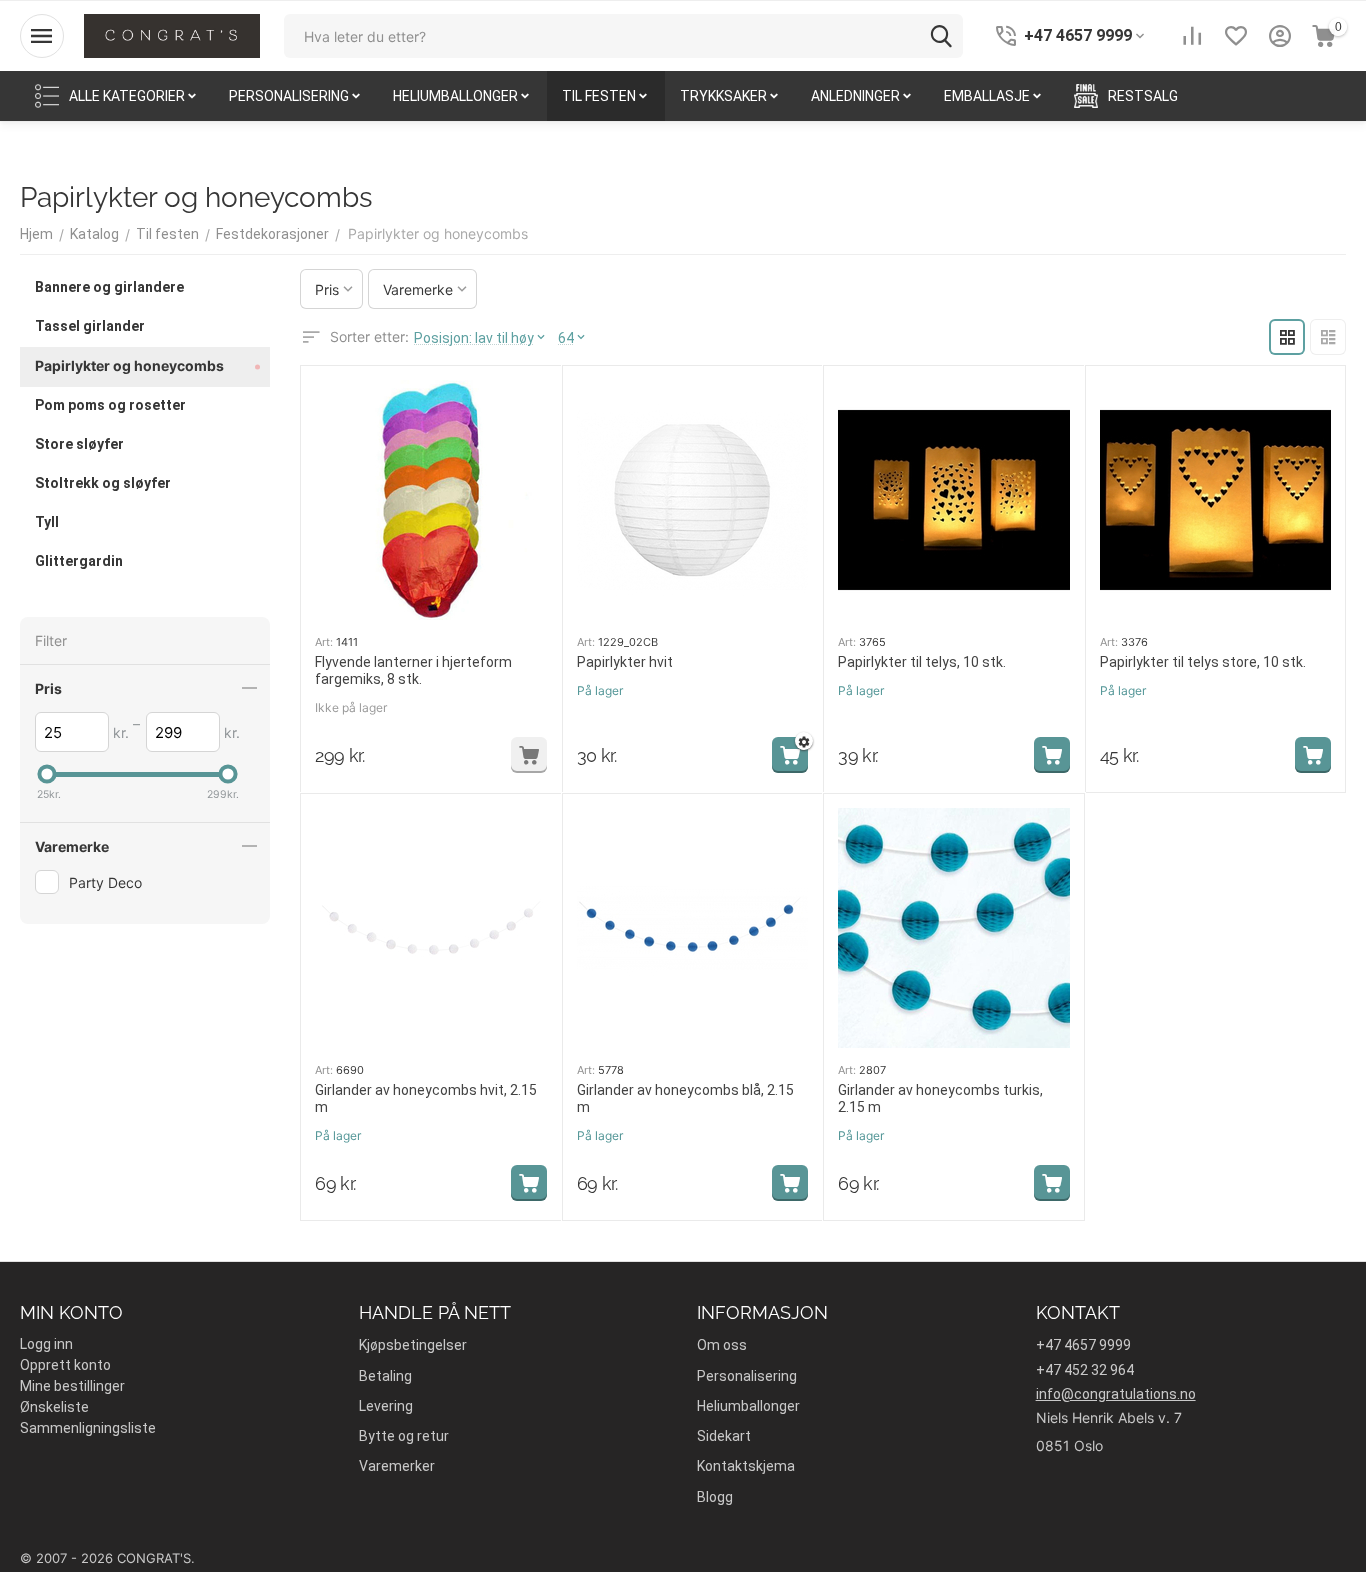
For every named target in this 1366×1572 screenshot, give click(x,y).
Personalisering (747, 1376)
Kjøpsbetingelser (413, 1345)
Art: (324, 642)
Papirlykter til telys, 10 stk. (922, 662)
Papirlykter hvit (625, 662)
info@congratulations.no (1116, 1394)
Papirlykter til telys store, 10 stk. (1203, 662)
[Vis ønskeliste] (1236, 36)
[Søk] (941, 36)
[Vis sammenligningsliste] (1192, 36)
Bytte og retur (404, 1436)
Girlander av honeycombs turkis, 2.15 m (940, 1098)
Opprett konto (65, 1365)
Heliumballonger (748, 1406)
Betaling (385, 1376)
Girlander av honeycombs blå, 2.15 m (685, 1098)
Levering (386, 1406)
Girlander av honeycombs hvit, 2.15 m (426, 1098)
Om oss (722, 1345)
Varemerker (397, 1466)
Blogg (715, 1497)
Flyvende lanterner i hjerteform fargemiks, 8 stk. (413, 670)
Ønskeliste (54, 1407)
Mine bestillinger (72, 1386)
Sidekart (724, 1436)
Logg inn (46, 1344)
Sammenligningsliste (88, 1428)
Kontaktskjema (746, 1466)
